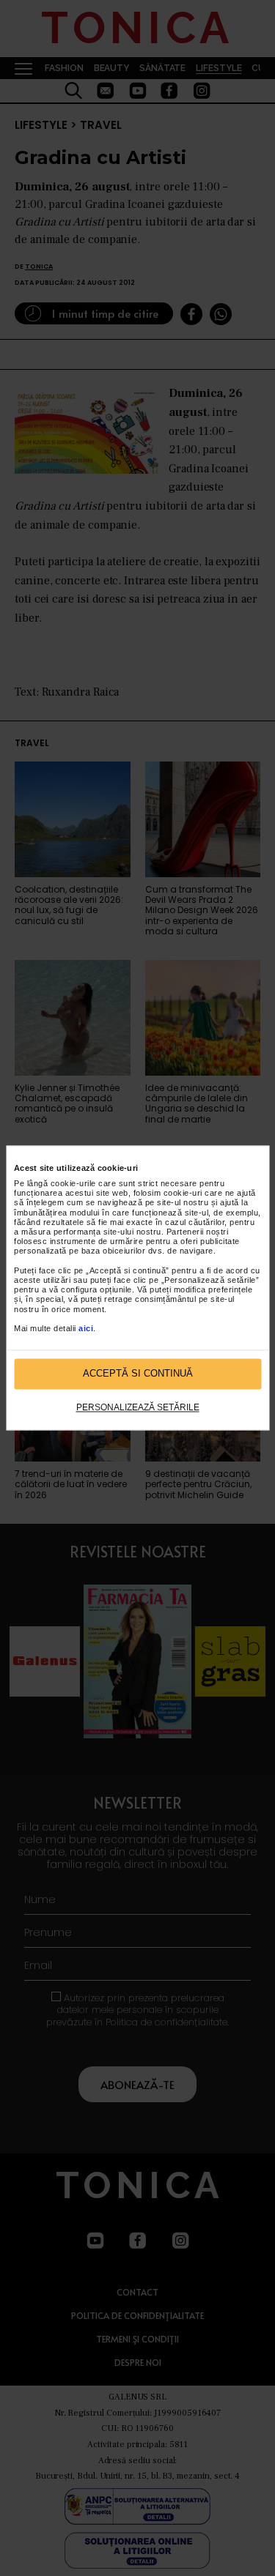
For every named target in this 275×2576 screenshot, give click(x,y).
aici (86, 1328)
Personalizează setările (138, 1407)
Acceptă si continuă (138, 1374)
